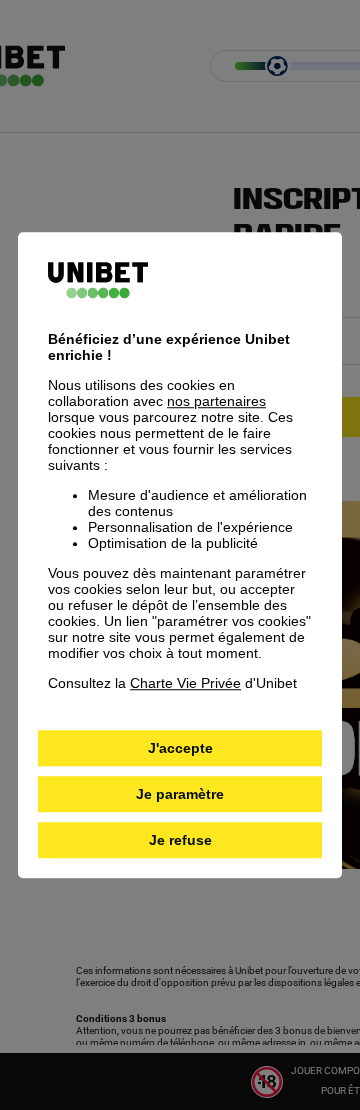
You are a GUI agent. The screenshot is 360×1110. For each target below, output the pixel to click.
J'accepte (180, 748)
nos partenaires (216, 401)
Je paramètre (180, 794)
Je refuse (180, 840)
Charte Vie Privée (185, 683)
